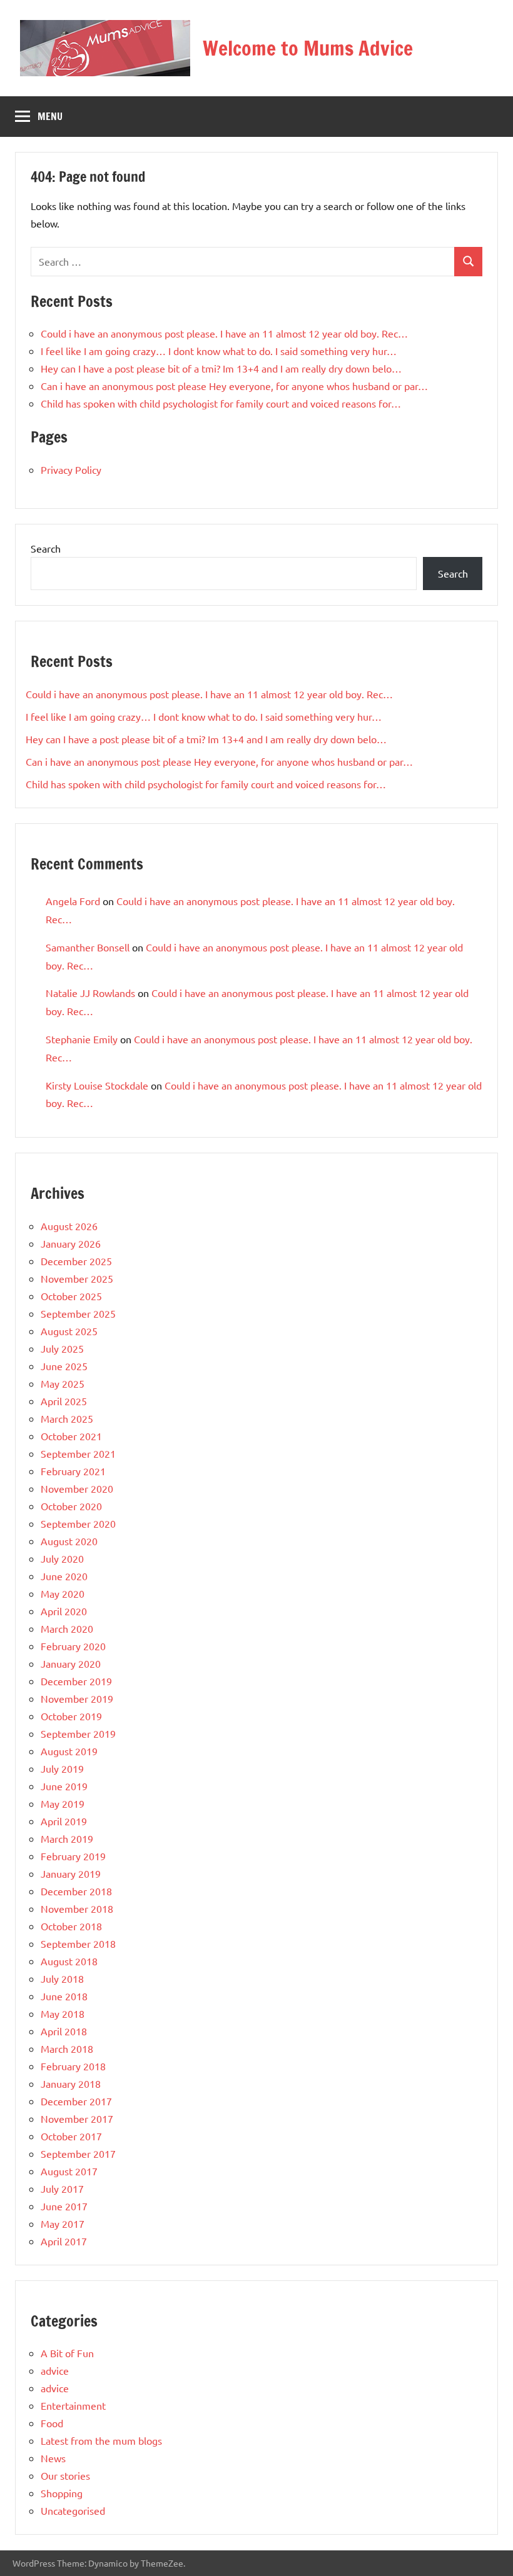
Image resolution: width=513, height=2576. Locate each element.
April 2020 (64, 1611)
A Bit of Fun (67, 2353)
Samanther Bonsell (88, 947)
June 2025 (64, 1366)
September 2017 (78, 2153)
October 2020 (71, 1506)
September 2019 (78, 1733)
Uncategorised (73, 2510)
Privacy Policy (71, 469)
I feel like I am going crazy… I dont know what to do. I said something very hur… (219, 351)
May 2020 (63, 1593)
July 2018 (62, 1978)
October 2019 (71, 1716)
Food (52, 2423)
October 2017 (71, 2136)
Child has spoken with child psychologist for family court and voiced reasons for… (221, 403)
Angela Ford (73, 901)
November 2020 (77, 1488)
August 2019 (69, 1751)
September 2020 (78, 1523)
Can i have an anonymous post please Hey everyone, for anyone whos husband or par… (234, 386)
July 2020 (62, 1558)
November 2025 (77, 1278)
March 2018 (67, 2048)
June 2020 (64, 1576)
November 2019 (77, 1698)
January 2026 (71, 1243)
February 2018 (73, 2066)
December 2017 (76, 2101)
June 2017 (64, 2206)
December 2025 (76, 1261)
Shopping (62, 2493)
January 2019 (71, 1873)
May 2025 (63, 1383)
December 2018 (76, 1891)
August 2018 (69, 1961)
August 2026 (69, 1226)
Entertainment (73, 2405)
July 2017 (62, 2188)
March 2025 (67, 1418)
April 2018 (64, 2031)
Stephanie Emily (82, 1039)
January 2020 (71, 1663)
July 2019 (62, 1768)
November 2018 (77, 1908)
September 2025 (78, 1313)
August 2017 (69, 2171)
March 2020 (67, 1628)
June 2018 (64, 1996)
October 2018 (71, 1926)
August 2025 (69, 1331)
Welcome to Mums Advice (308, 48)
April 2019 (64, 1821)
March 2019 (67, 1838)
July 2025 (62, 1348)
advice (55, 2370)
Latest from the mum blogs (101, 2440)
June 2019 (64, 1786)
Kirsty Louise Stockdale (97, 1085)
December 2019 (76, 1681)
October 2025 (71, 1296)
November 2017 (77, 2118)
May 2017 (63, 2223)
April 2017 (64, 2241)
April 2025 (64, 1401)
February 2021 (73, 1471)
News (53, 2458)
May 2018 (63, 2013)
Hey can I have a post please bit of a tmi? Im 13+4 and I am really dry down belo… (221, 368)
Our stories (65, 2475)
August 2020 (69, 1541)
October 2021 (71, 1436)
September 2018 (78, 1943)
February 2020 (73, 1646)
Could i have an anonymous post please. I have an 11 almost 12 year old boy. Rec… (224, 333)
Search (46, 548)
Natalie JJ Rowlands (90, 993)
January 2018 (71, 2083)
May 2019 (63, 1803)
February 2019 (73, 1856)
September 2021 (78, 1453)
